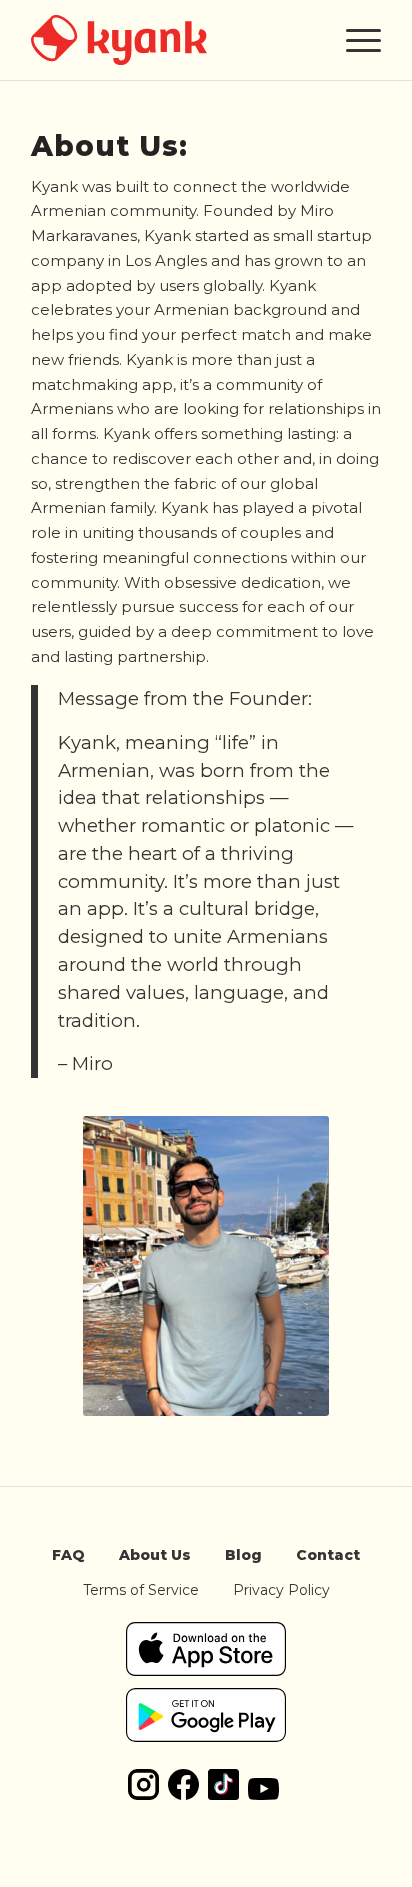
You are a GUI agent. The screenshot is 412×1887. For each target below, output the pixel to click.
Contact (328, 1555)
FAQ (68, 1555)
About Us (155, 1555)
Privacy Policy (281, 1590)
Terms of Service (141, 1590)
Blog (243, 1555)
